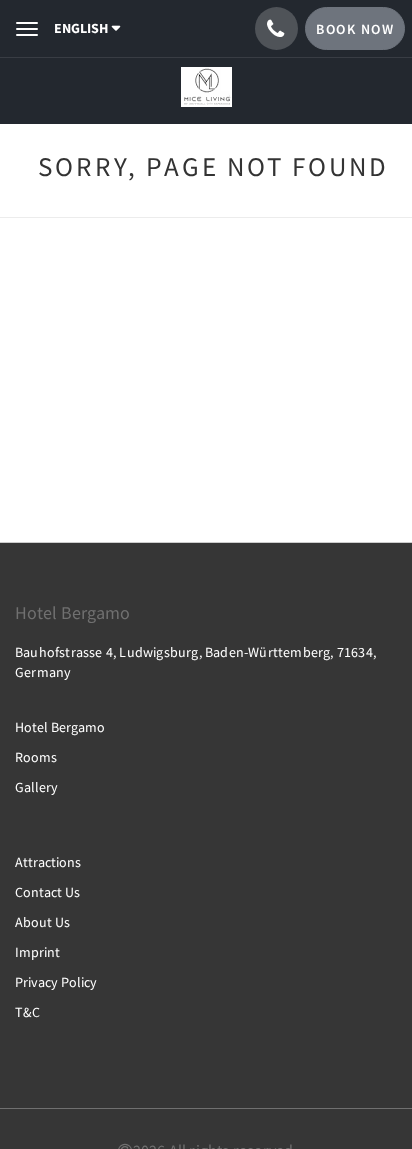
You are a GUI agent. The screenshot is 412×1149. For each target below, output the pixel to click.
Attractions (48, 862)
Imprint (37, 952)
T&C (27, 1012)
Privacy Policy (56, 982)
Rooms (36, 757)
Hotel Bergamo (60, 727)
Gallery (36, 787)
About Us (42, 922)
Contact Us (47, 892)
